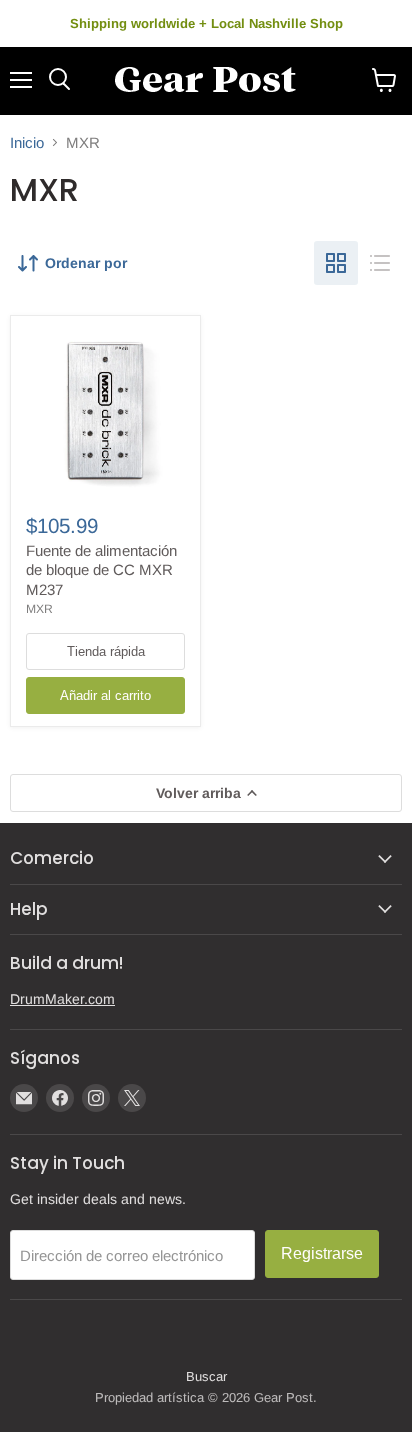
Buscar (206, 1376)
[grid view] (336, 263)
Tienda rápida (106, 651)
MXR (39, 609)
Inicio (27, 142)
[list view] (380, 263)
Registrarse (322, 1253)
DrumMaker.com (62, 999)
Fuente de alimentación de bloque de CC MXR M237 (101, 570)
